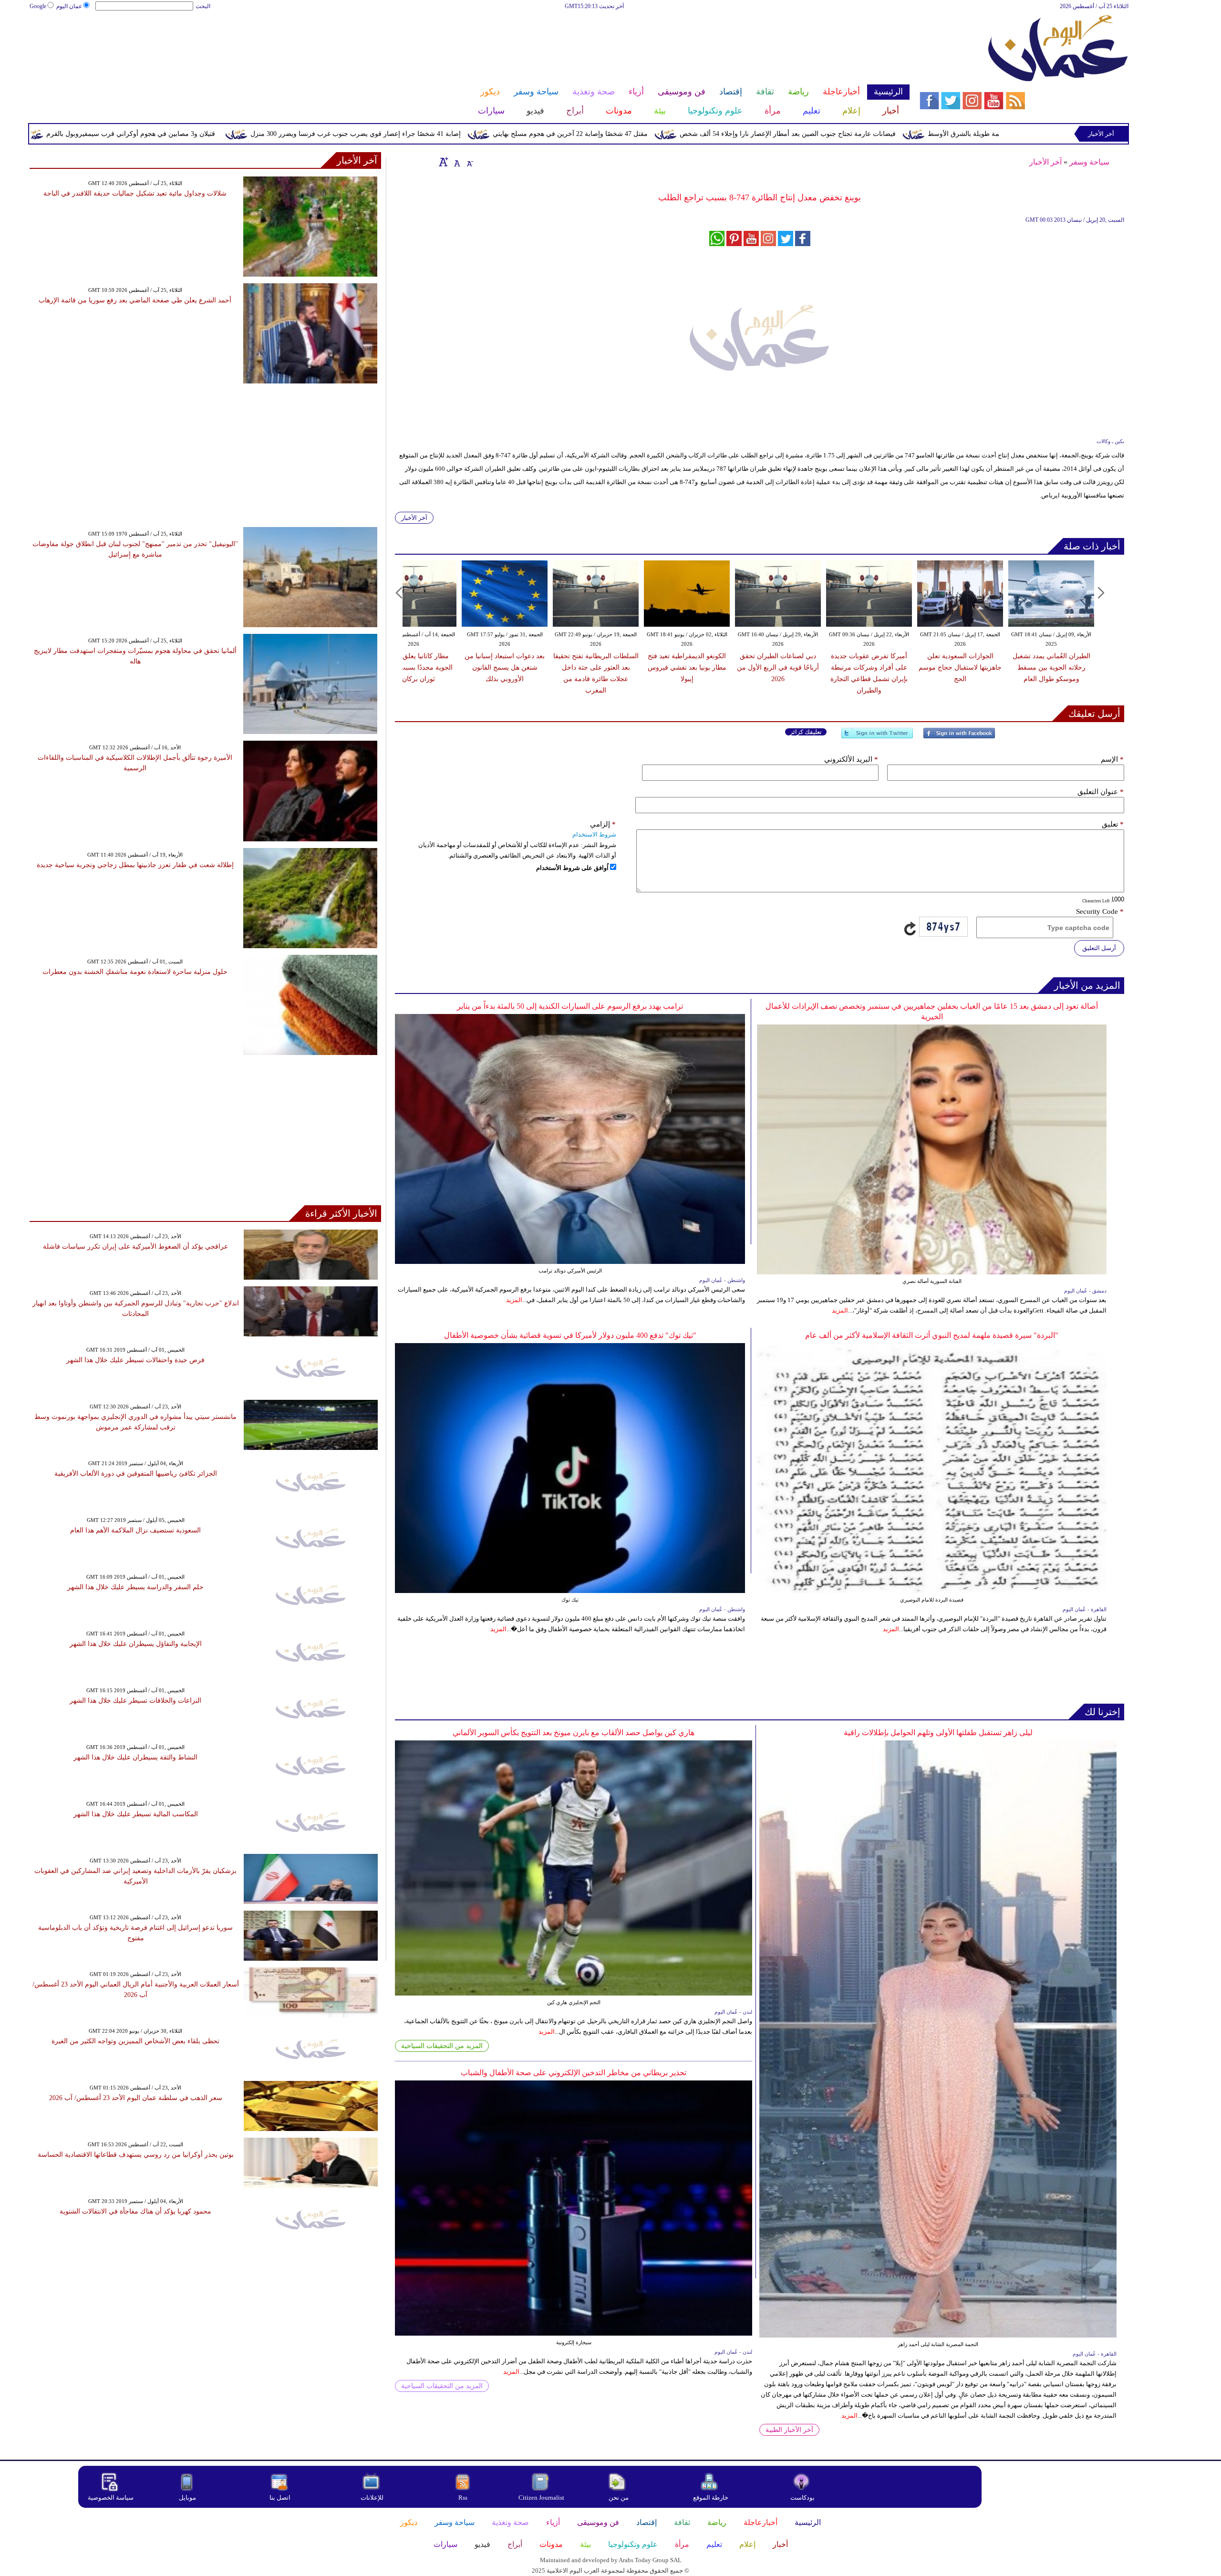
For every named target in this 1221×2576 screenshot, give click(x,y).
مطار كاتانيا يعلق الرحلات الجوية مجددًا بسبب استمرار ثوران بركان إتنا (414, 667)
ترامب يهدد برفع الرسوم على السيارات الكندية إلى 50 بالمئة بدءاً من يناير (570, 1006)
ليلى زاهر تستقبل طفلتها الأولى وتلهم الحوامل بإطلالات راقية (938, 1733)
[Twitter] (877, 737)
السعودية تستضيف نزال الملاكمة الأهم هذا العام (135, 1530)
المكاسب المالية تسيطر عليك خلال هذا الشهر (136, 1814)
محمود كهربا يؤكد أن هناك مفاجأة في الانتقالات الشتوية (135, 2211)
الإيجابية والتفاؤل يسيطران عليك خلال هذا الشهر (136, 1644)
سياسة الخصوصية (111, 2498)
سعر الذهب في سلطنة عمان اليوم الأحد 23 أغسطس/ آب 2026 (136, 2098)
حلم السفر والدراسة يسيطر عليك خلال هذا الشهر (135, 1587)
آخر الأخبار (1045, 162)
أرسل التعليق (1099, 948)
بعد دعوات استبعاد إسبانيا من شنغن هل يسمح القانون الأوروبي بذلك (505, 667)
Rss (464, 2498)
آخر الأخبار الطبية (789, 2430)
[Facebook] (959, 737)
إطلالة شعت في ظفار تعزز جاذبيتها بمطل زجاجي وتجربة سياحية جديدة (135, 865)
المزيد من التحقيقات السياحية (442, 2046)
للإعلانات (372, 2498)
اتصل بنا (280, 2498)
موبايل (188, 2498)
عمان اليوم (69, 6)
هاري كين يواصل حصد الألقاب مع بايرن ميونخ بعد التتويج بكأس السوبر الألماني (574, 1733)
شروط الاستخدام (594, 834)
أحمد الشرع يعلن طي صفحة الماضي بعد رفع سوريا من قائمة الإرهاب (135, 300)
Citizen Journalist (541, 2498)
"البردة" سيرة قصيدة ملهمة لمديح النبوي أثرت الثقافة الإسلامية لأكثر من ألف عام (932, 1335)
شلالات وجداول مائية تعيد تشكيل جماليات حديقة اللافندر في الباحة (135, 193)
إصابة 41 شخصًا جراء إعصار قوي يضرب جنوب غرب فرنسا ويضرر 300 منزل (515, 134)
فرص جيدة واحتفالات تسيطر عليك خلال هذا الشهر (135, 1360)
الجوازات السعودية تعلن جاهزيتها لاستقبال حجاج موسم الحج (960, 667)
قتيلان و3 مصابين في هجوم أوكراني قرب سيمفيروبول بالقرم (290, 134)
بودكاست (802, 2498)
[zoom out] (469, 162)
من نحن (619, 2498)
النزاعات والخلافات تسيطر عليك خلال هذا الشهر (135, 1701)
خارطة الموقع (711, 2498)
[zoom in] (444, 162)
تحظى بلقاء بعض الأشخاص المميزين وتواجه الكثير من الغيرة (135, 2041)
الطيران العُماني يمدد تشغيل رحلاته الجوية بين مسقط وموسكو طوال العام (1051, 667)
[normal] (456, 162)
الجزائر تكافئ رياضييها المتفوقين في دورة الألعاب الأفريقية (136, 1474)
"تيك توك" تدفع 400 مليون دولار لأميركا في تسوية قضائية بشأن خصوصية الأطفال (570, 1335)
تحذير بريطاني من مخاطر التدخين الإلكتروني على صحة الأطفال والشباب (574, 2073)
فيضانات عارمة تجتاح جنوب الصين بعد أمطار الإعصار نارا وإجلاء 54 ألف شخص (947, 134)
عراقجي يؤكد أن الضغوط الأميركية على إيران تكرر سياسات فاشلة (135, 1247)
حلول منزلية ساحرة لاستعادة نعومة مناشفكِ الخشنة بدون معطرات (135, 972)
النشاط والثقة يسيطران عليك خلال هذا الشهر (135, 1757)
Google (38, 6)
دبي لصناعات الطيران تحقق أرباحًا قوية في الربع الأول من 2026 (778, 667)
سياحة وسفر (1089, 162)
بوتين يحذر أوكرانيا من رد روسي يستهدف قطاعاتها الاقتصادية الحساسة (136, 2155)
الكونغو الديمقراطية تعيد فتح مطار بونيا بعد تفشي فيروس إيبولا (687, 667)
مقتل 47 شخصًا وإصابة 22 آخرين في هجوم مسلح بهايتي (729, 134)
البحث (203, 6)
